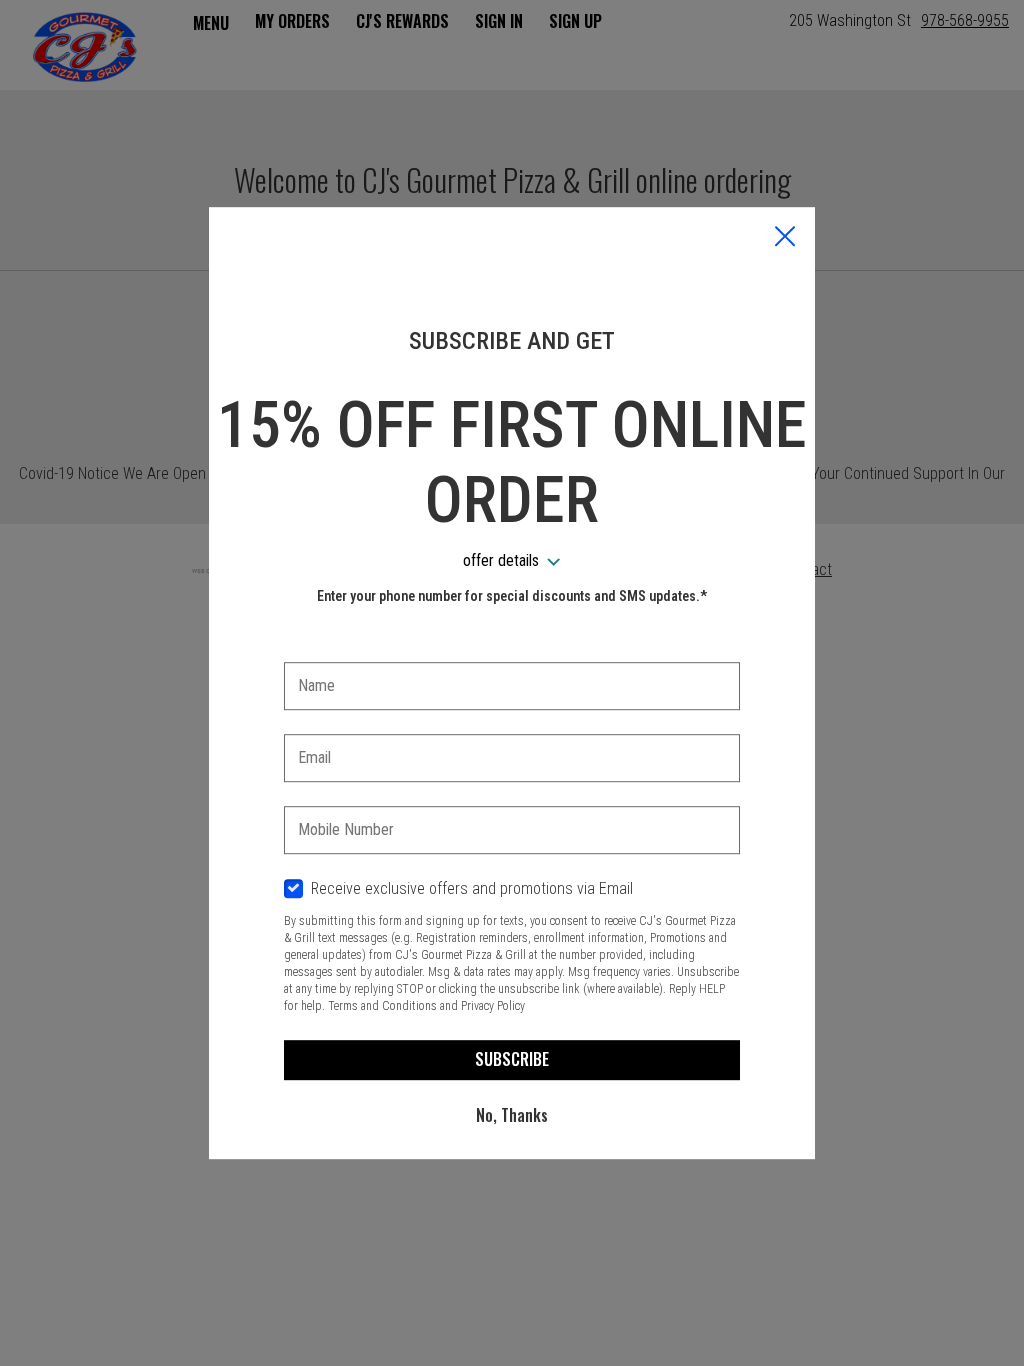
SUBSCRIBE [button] (512, 1059)
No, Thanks (512, 1115)
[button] (785, 238)
